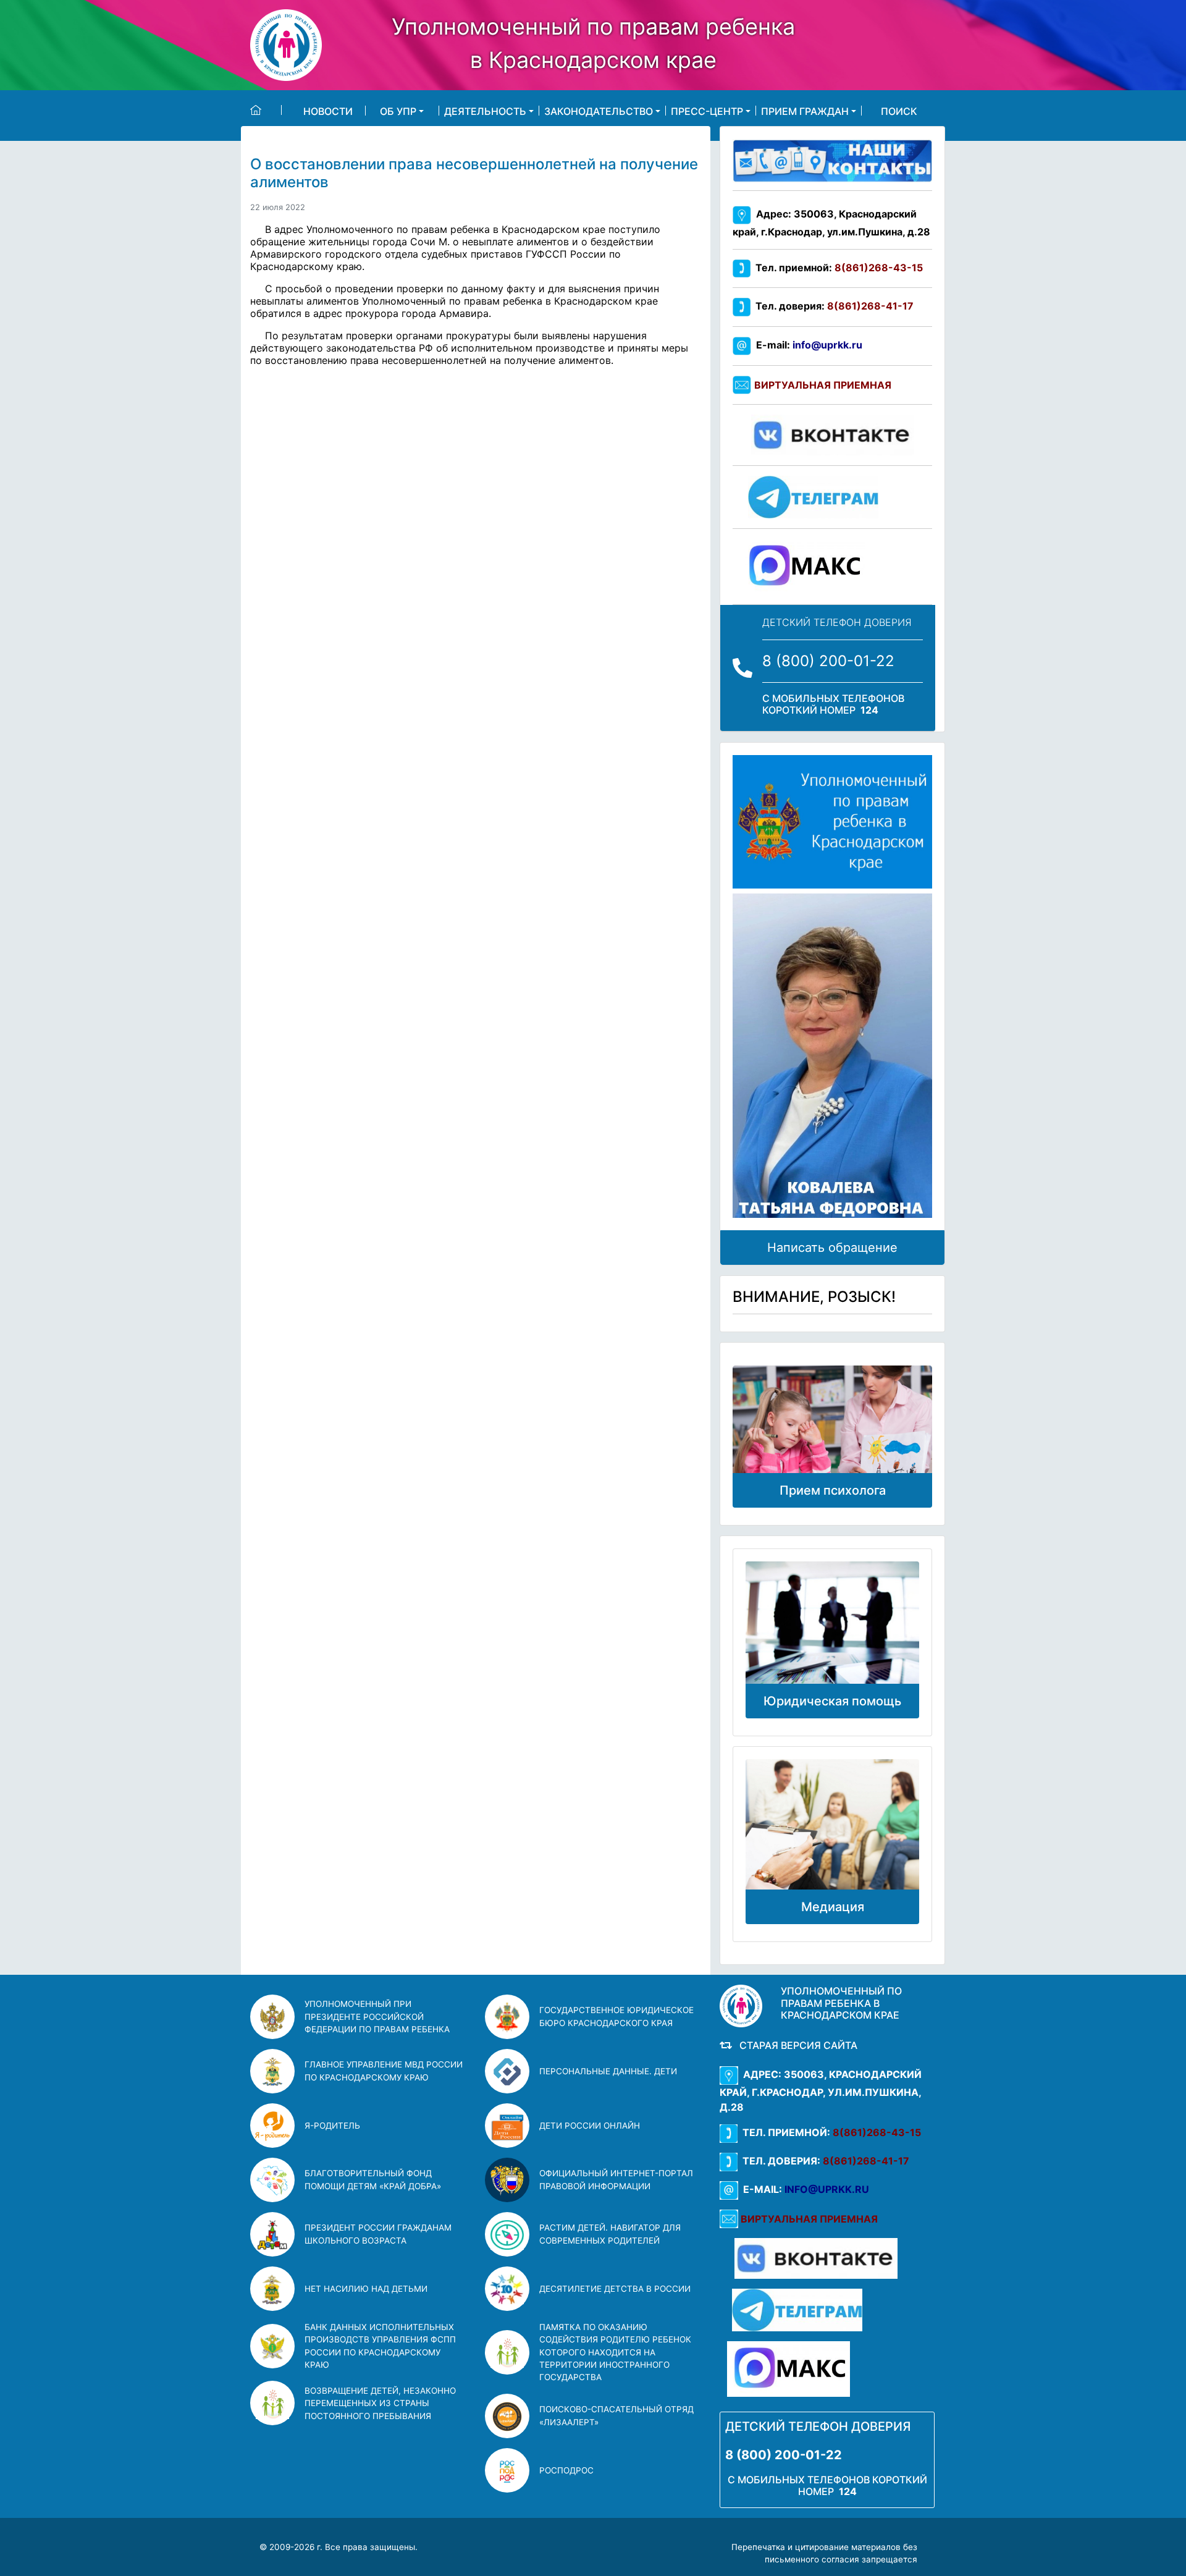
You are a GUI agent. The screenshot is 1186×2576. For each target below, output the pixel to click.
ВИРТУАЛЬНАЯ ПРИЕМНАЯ (823, 385)
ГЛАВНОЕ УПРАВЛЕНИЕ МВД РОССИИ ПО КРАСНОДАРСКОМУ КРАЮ (384, 2071)
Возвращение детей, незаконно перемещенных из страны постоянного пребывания (380, 2403)
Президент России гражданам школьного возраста (378, 2234)
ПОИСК (899, 111)
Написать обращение (832, 1248)
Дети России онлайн (590, 2126)
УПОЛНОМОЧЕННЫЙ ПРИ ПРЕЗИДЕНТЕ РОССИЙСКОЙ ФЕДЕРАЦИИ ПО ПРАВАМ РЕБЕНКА (377, 2016)
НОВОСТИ (328, 111)
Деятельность (485, 111)
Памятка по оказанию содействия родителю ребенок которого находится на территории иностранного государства (615, 2352)
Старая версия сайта (796, 2045)
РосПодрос (566, 2470)
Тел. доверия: (832, 306)
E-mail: (807, 345)
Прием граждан (805, 111)
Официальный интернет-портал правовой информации (616, 2179)
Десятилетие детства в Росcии (615, 2289)
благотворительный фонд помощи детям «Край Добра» (373, 2179)
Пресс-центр (707, 111)
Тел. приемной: (837, 268)
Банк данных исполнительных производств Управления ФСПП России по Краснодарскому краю (380, 2346)
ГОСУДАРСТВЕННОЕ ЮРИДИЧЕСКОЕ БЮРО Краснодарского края (616, 2016)
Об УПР (398, 111)
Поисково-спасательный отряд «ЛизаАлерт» (616, 2415)
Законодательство (599, 111)
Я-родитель (332, 2126)
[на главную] (266, 110)
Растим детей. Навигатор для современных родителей (610, 2234)
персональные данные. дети (608, 2071)
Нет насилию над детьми (366, 2289)
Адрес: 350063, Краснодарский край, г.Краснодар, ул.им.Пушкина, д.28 (821, 2091)
